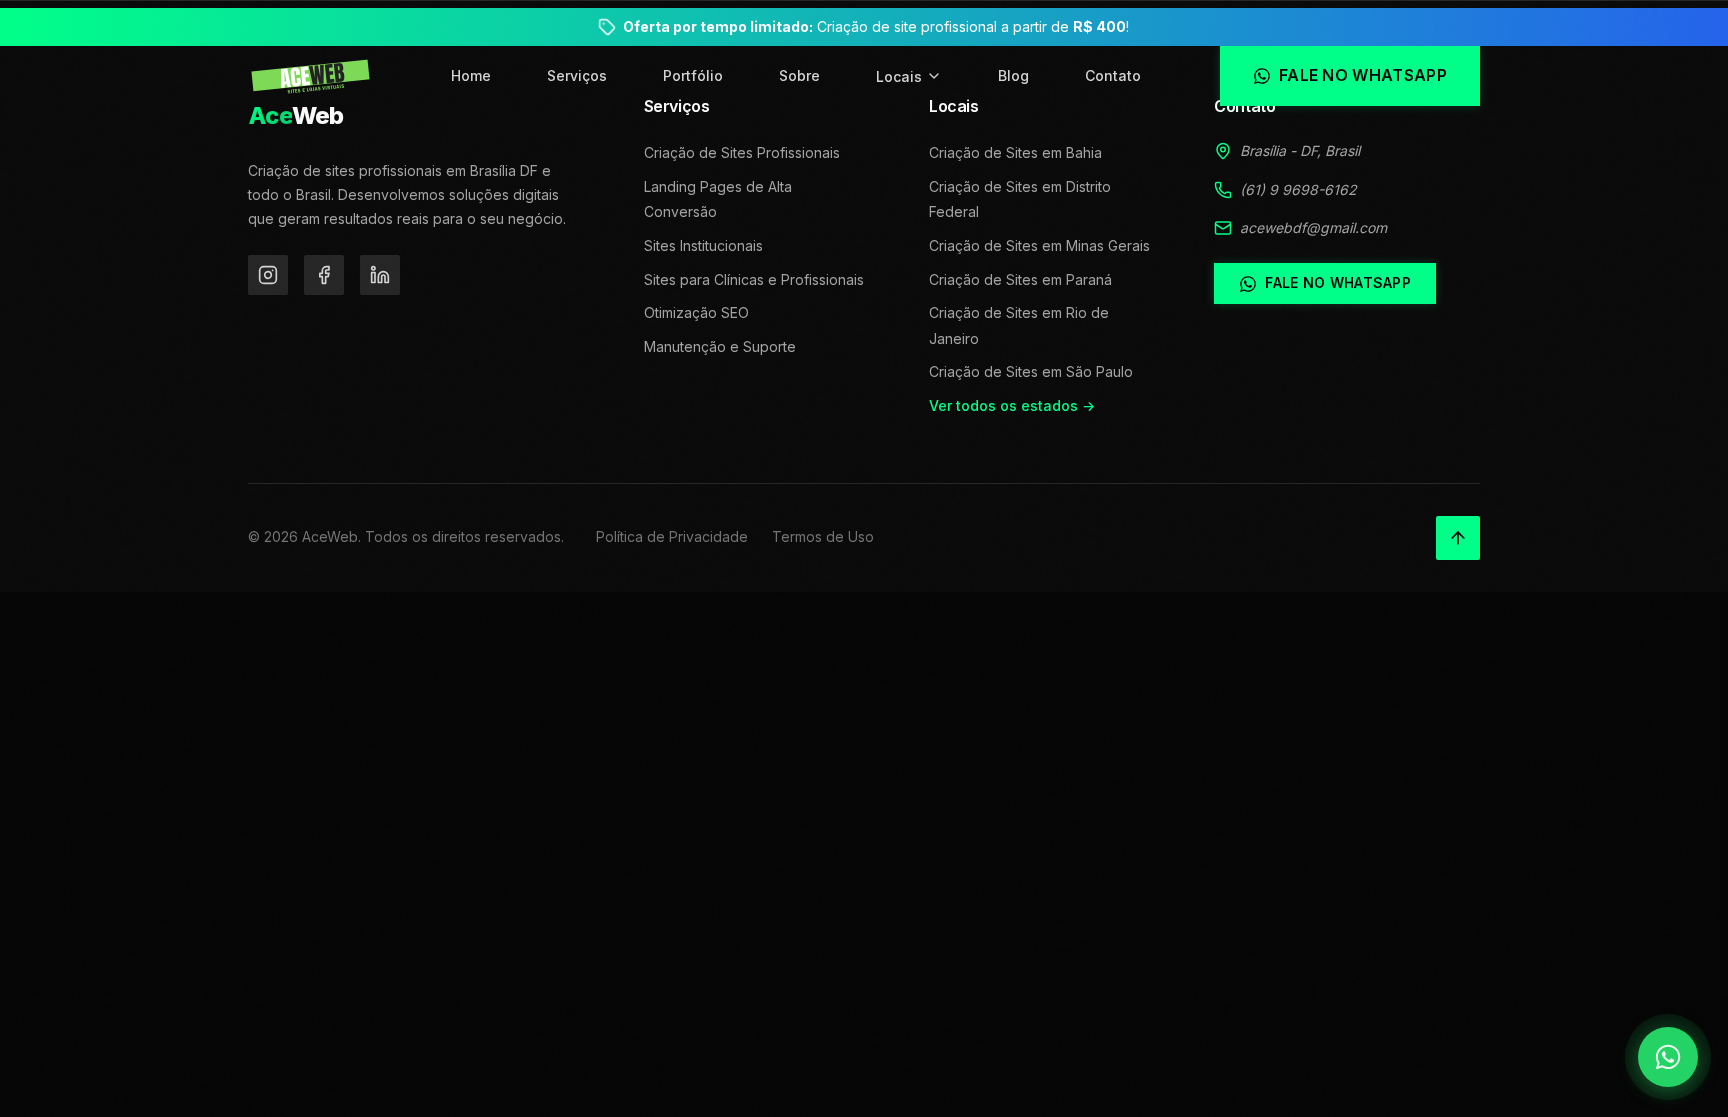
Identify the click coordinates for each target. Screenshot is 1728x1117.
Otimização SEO (696, 312)
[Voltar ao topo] (1458, 538)
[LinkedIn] (380, 275)
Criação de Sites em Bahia (1015, 152)
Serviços (577, 75)
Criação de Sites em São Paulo (1031, 371)
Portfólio (693, 75)
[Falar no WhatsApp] (1668, 1057)
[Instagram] (268, 275)
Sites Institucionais (703, 245)
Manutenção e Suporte (720, 346)
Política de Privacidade (672, 536)
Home (471, 75)
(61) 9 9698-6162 (1298, 189)
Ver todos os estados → (1012, 405)
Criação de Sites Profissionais (742, 152)
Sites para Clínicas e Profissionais (754, 279)
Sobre (799, 75)
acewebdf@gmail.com (1313, 227)
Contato (1113, 75)
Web (296, 115)
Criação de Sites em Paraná (1020, 279)
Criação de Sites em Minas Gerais (1039, 245)
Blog (1013, 75)
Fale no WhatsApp (1337, 282)
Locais (899, 76)
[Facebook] (324, 275)
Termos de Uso (823, 536)
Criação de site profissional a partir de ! (876, 26)
